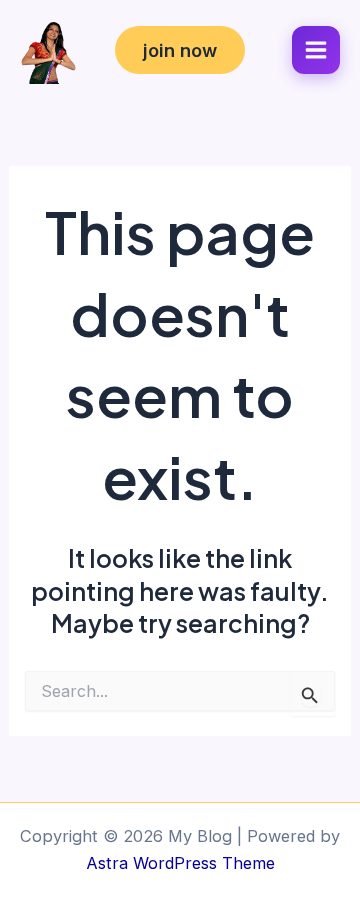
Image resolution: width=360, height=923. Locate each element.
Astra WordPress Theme (180, 863)
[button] (180, 50)
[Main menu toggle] (316, 50)
